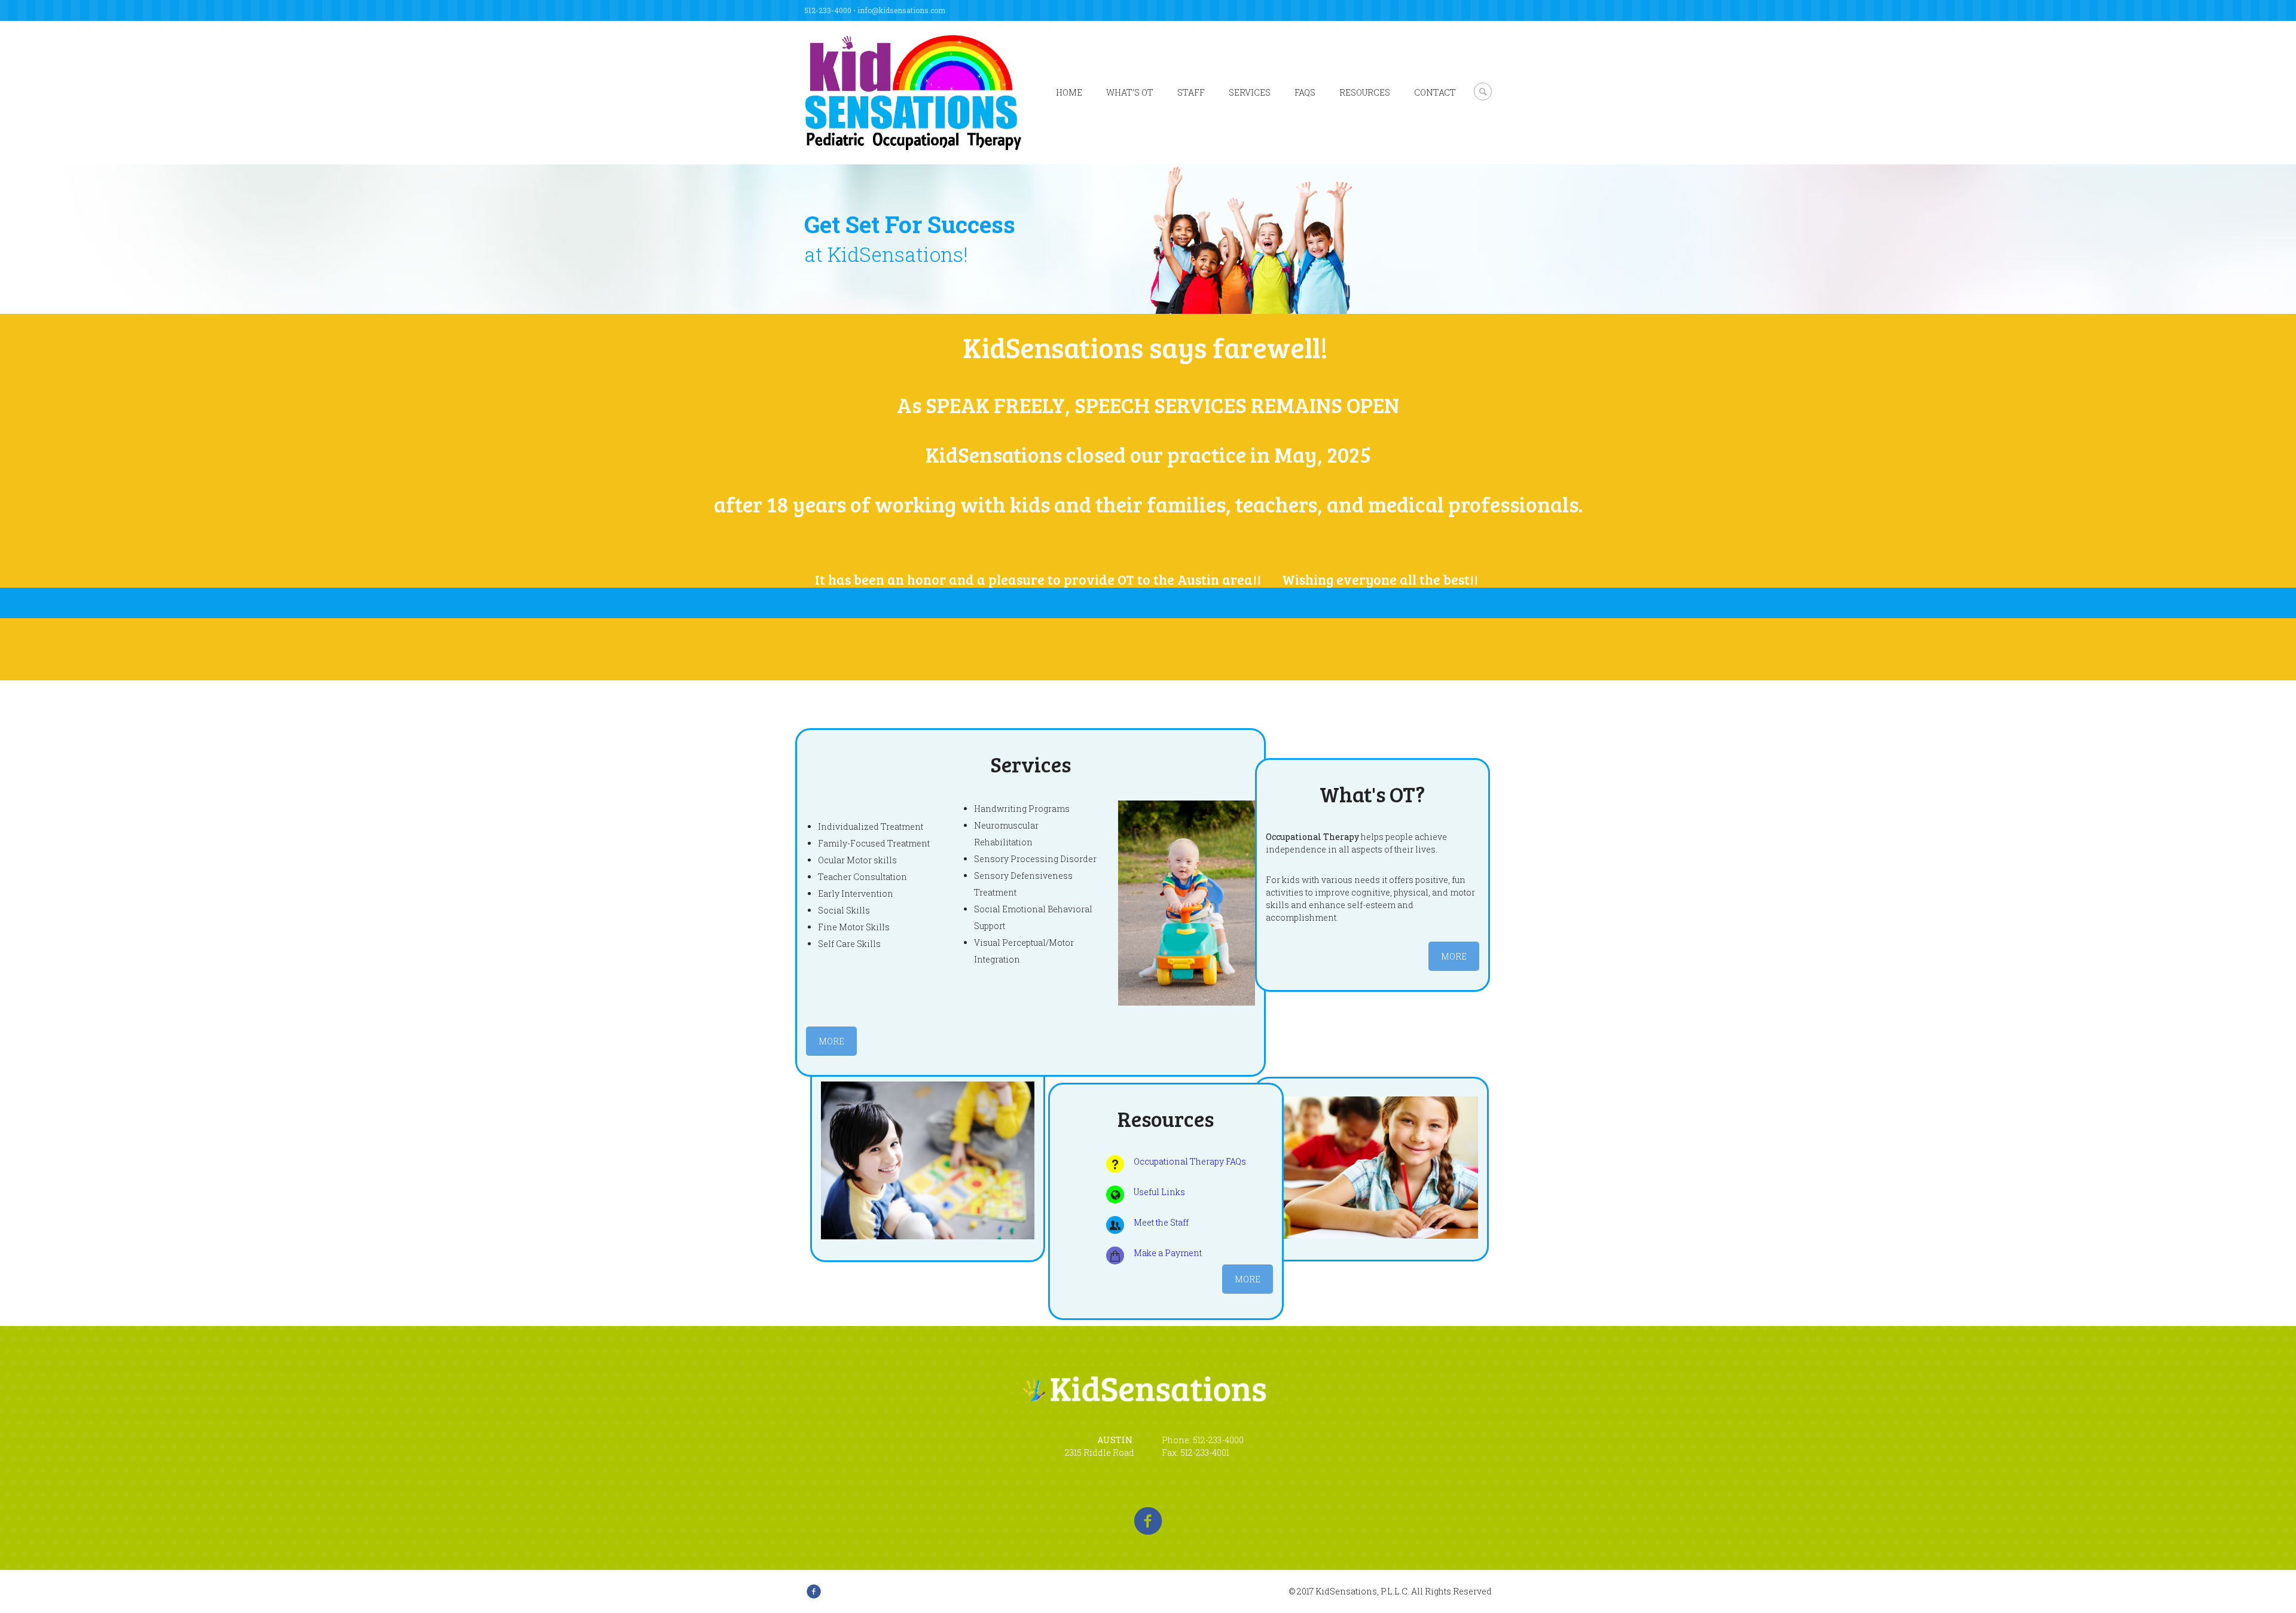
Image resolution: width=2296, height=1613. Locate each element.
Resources (1365, 92)
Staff (1191, 92)
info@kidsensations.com (901, 10)
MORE (831, 1041)
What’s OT (1130, 92)
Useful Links (1159, 1192)
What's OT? (1372, 794)
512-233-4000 (828, 10)
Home (1069, 92)
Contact (1435, 92)
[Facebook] (1148, 1521)
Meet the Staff (1161, 1222)
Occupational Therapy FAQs (1190, 1161)
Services (1250, 92)
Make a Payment (1168, 1253)
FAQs (1305, 92)
